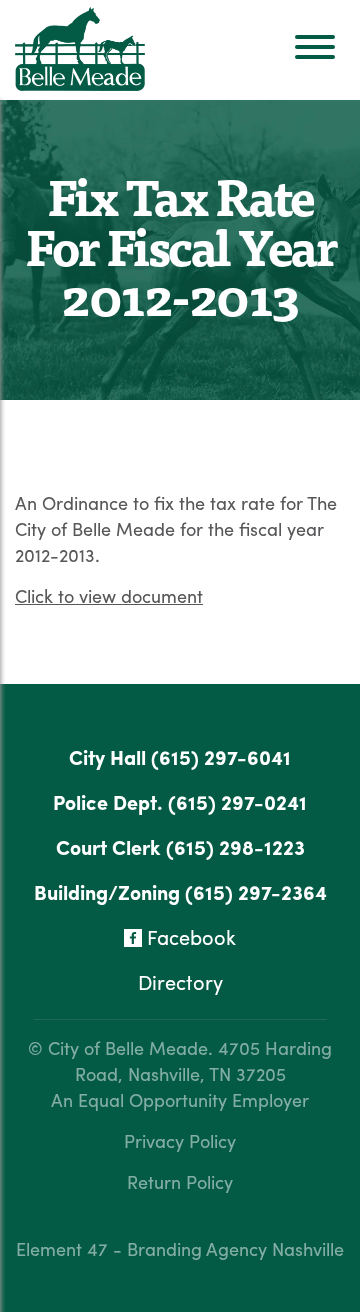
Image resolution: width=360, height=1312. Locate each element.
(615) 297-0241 (237, 801)
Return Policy (180, 1181)
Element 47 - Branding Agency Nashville (180, 1248)
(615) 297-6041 (221, 756)
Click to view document (109, 595)
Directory (180, 981)
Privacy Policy (180, 1140)
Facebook (189, 936)
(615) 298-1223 (235, 846)
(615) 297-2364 (256, 891)
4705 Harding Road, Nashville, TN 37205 (204, 1060)
